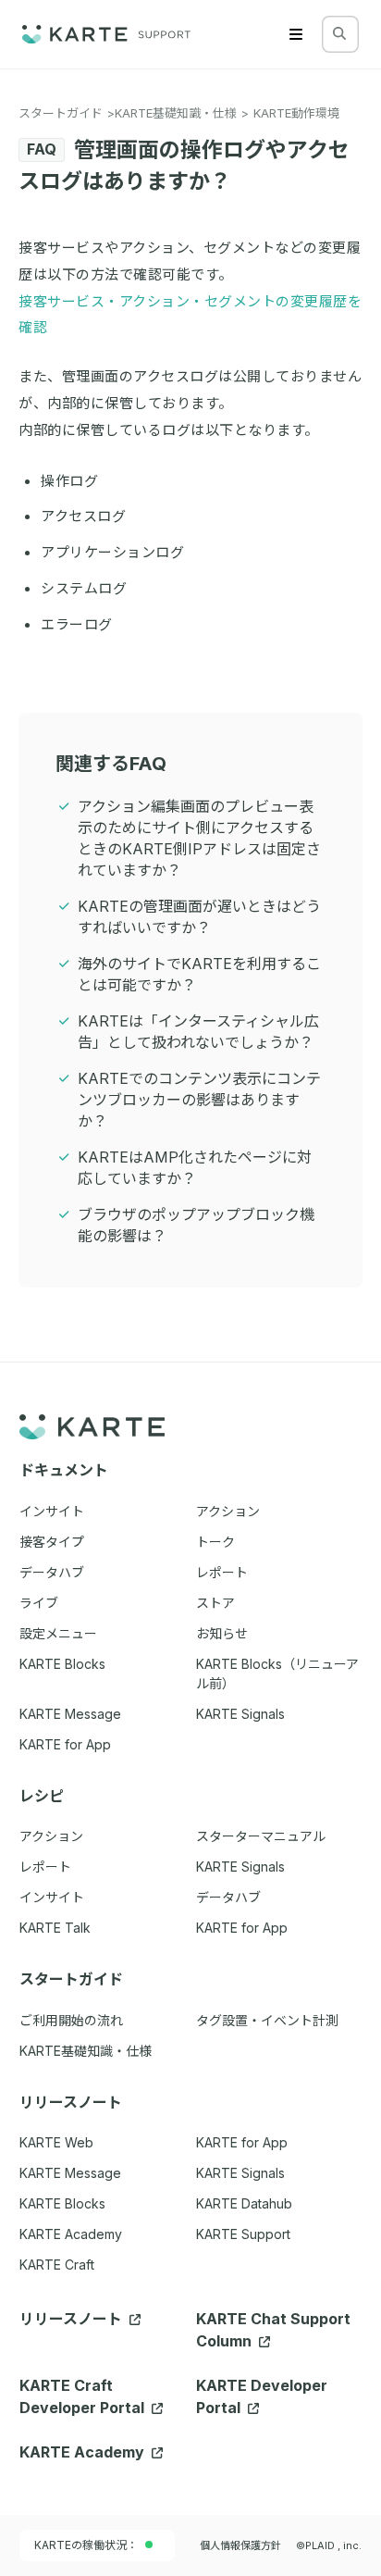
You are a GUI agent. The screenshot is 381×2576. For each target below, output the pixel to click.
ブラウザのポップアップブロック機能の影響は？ (196, 1225)
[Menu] (296, 34)
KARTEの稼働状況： (86, 2545)
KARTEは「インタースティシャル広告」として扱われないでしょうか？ (198, 1032)
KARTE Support (243, 2234)
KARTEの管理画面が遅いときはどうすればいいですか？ (199, 917)
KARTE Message (70, 2173)
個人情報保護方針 (240, 2545)
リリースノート (73, 2319)
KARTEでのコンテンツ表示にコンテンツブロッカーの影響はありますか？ (199, 1100)
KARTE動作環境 (296, 113)
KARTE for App (242, 2142)
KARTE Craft (57, 2265)
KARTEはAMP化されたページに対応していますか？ (195, 1168)
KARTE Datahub (244, 2203)
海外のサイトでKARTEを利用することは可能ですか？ (199, 974)
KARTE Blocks (62, 2203)
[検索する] (339, 33)
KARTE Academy (71, 2234)
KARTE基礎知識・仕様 (176, 113)
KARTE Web (56, 2142)
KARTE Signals (240, 2173)
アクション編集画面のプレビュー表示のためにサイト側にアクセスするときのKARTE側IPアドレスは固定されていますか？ (199, 838)
